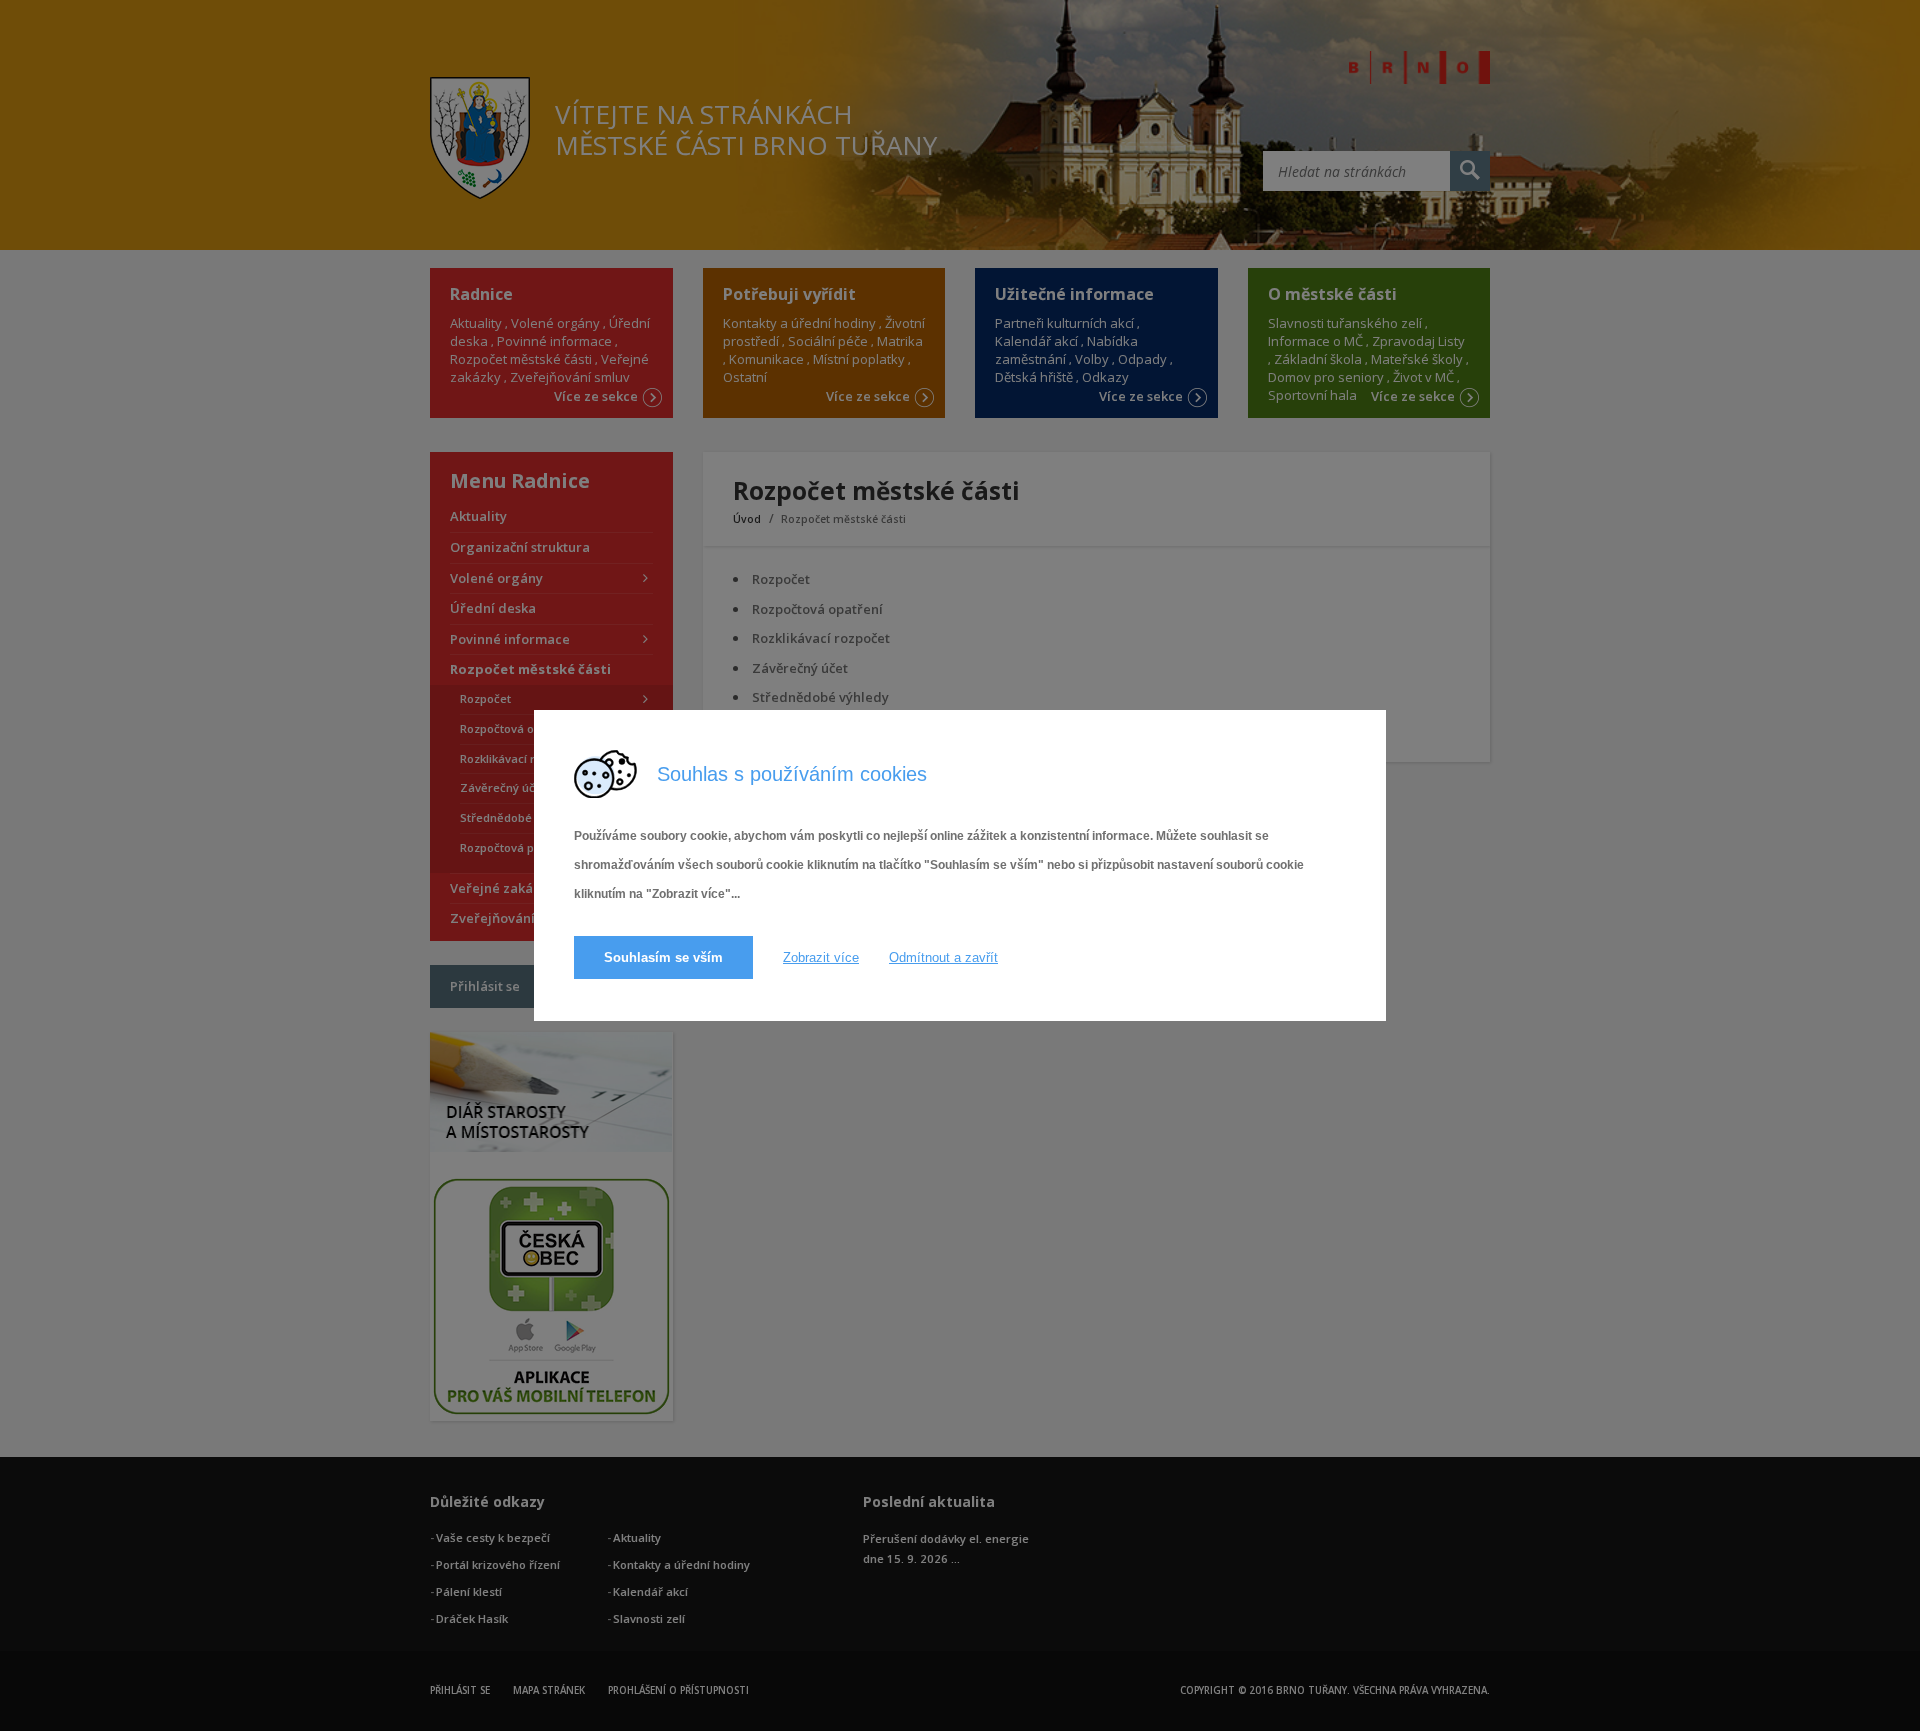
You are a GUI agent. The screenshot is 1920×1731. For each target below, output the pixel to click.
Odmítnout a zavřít (943, 957)
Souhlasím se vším (663, 957)
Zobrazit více (821, 957)
